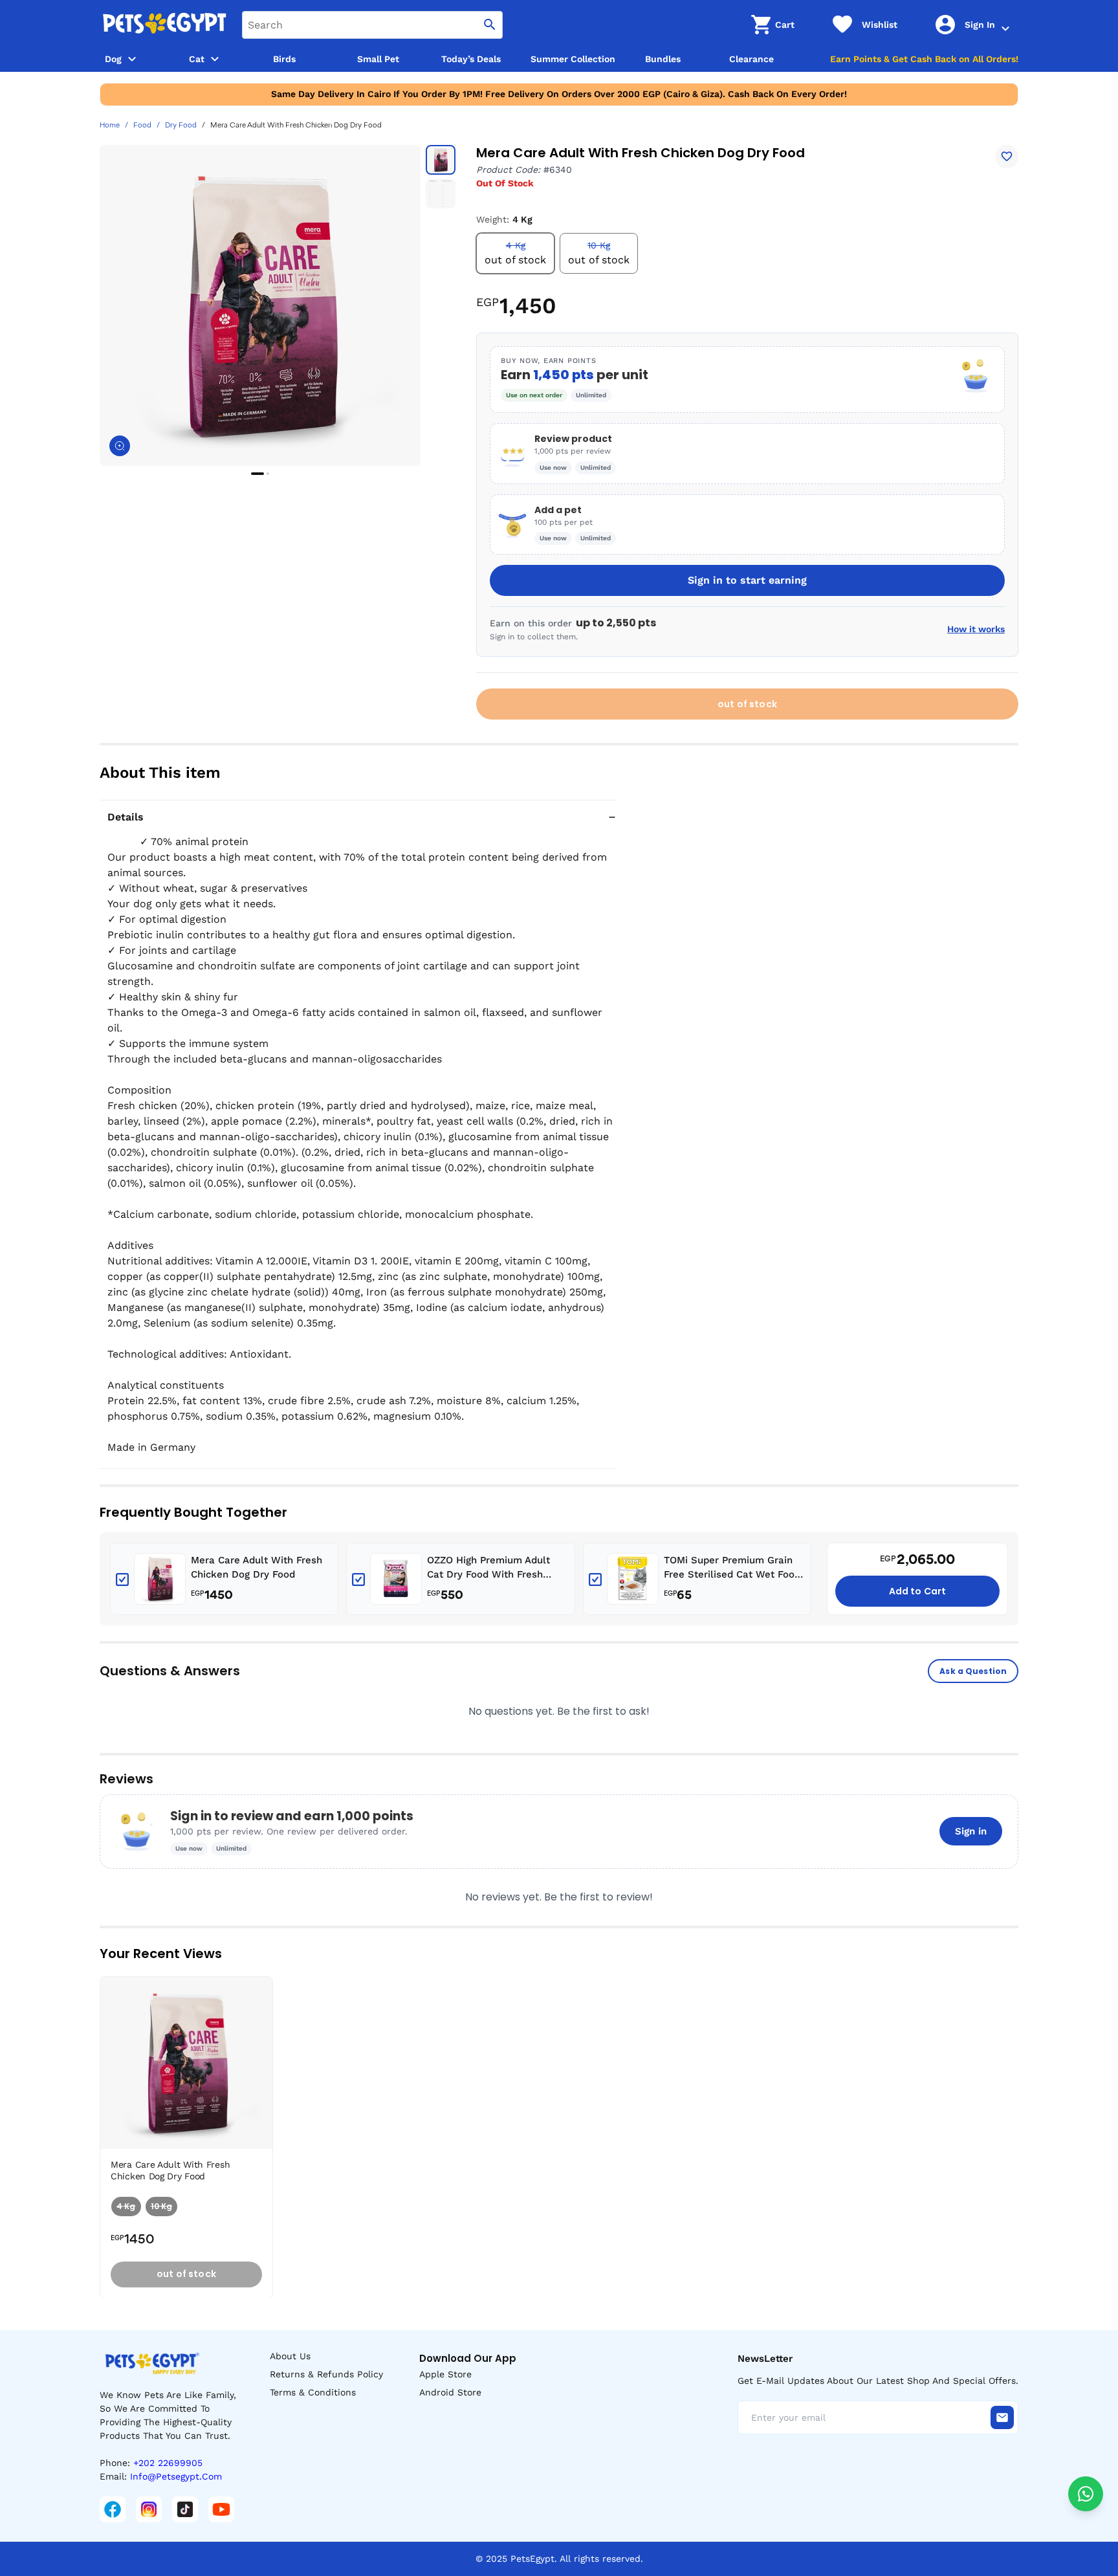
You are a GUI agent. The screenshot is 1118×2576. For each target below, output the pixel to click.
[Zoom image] (120, 446)
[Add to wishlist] (1007, 157)
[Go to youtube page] (221, 2509)
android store (450, 2392)
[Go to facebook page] (113, 2509)
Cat (197, 59)
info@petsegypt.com (176, 2476)
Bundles (663, 59)
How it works (976, 629)
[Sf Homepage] (164, 25)
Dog (113, 59)
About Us (290, 2356)
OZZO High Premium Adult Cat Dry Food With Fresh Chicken (488, 1568)
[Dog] (132, 59)
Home (110, 126)
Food (142, 126)
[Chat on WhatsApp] (1086, 2494)
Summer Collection (573, 59)
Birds (284, 59)
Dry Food (181, 126)
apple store (445, 2374)
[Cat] (215, 59)
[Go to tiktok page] (185, 2509)
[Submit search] (490, 25)
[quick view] (266, 2025)
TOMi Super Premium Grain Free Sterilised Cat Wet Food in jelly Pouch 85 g (732, 1568)
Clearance (751, 59)
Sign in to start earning (747, 580)
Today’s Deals (471, 59)
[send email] (1002, 2417)
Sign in (971, 1831)
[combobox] (372, 25)
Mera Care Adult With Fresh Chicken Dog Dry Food (257, 1568)
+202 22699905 (168, 2463)
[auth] (1005, 28)
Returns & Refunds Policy (326, 2374)
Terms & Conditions (313, 2392)
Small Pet (378, 59)
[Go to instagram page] (149, 2509)
